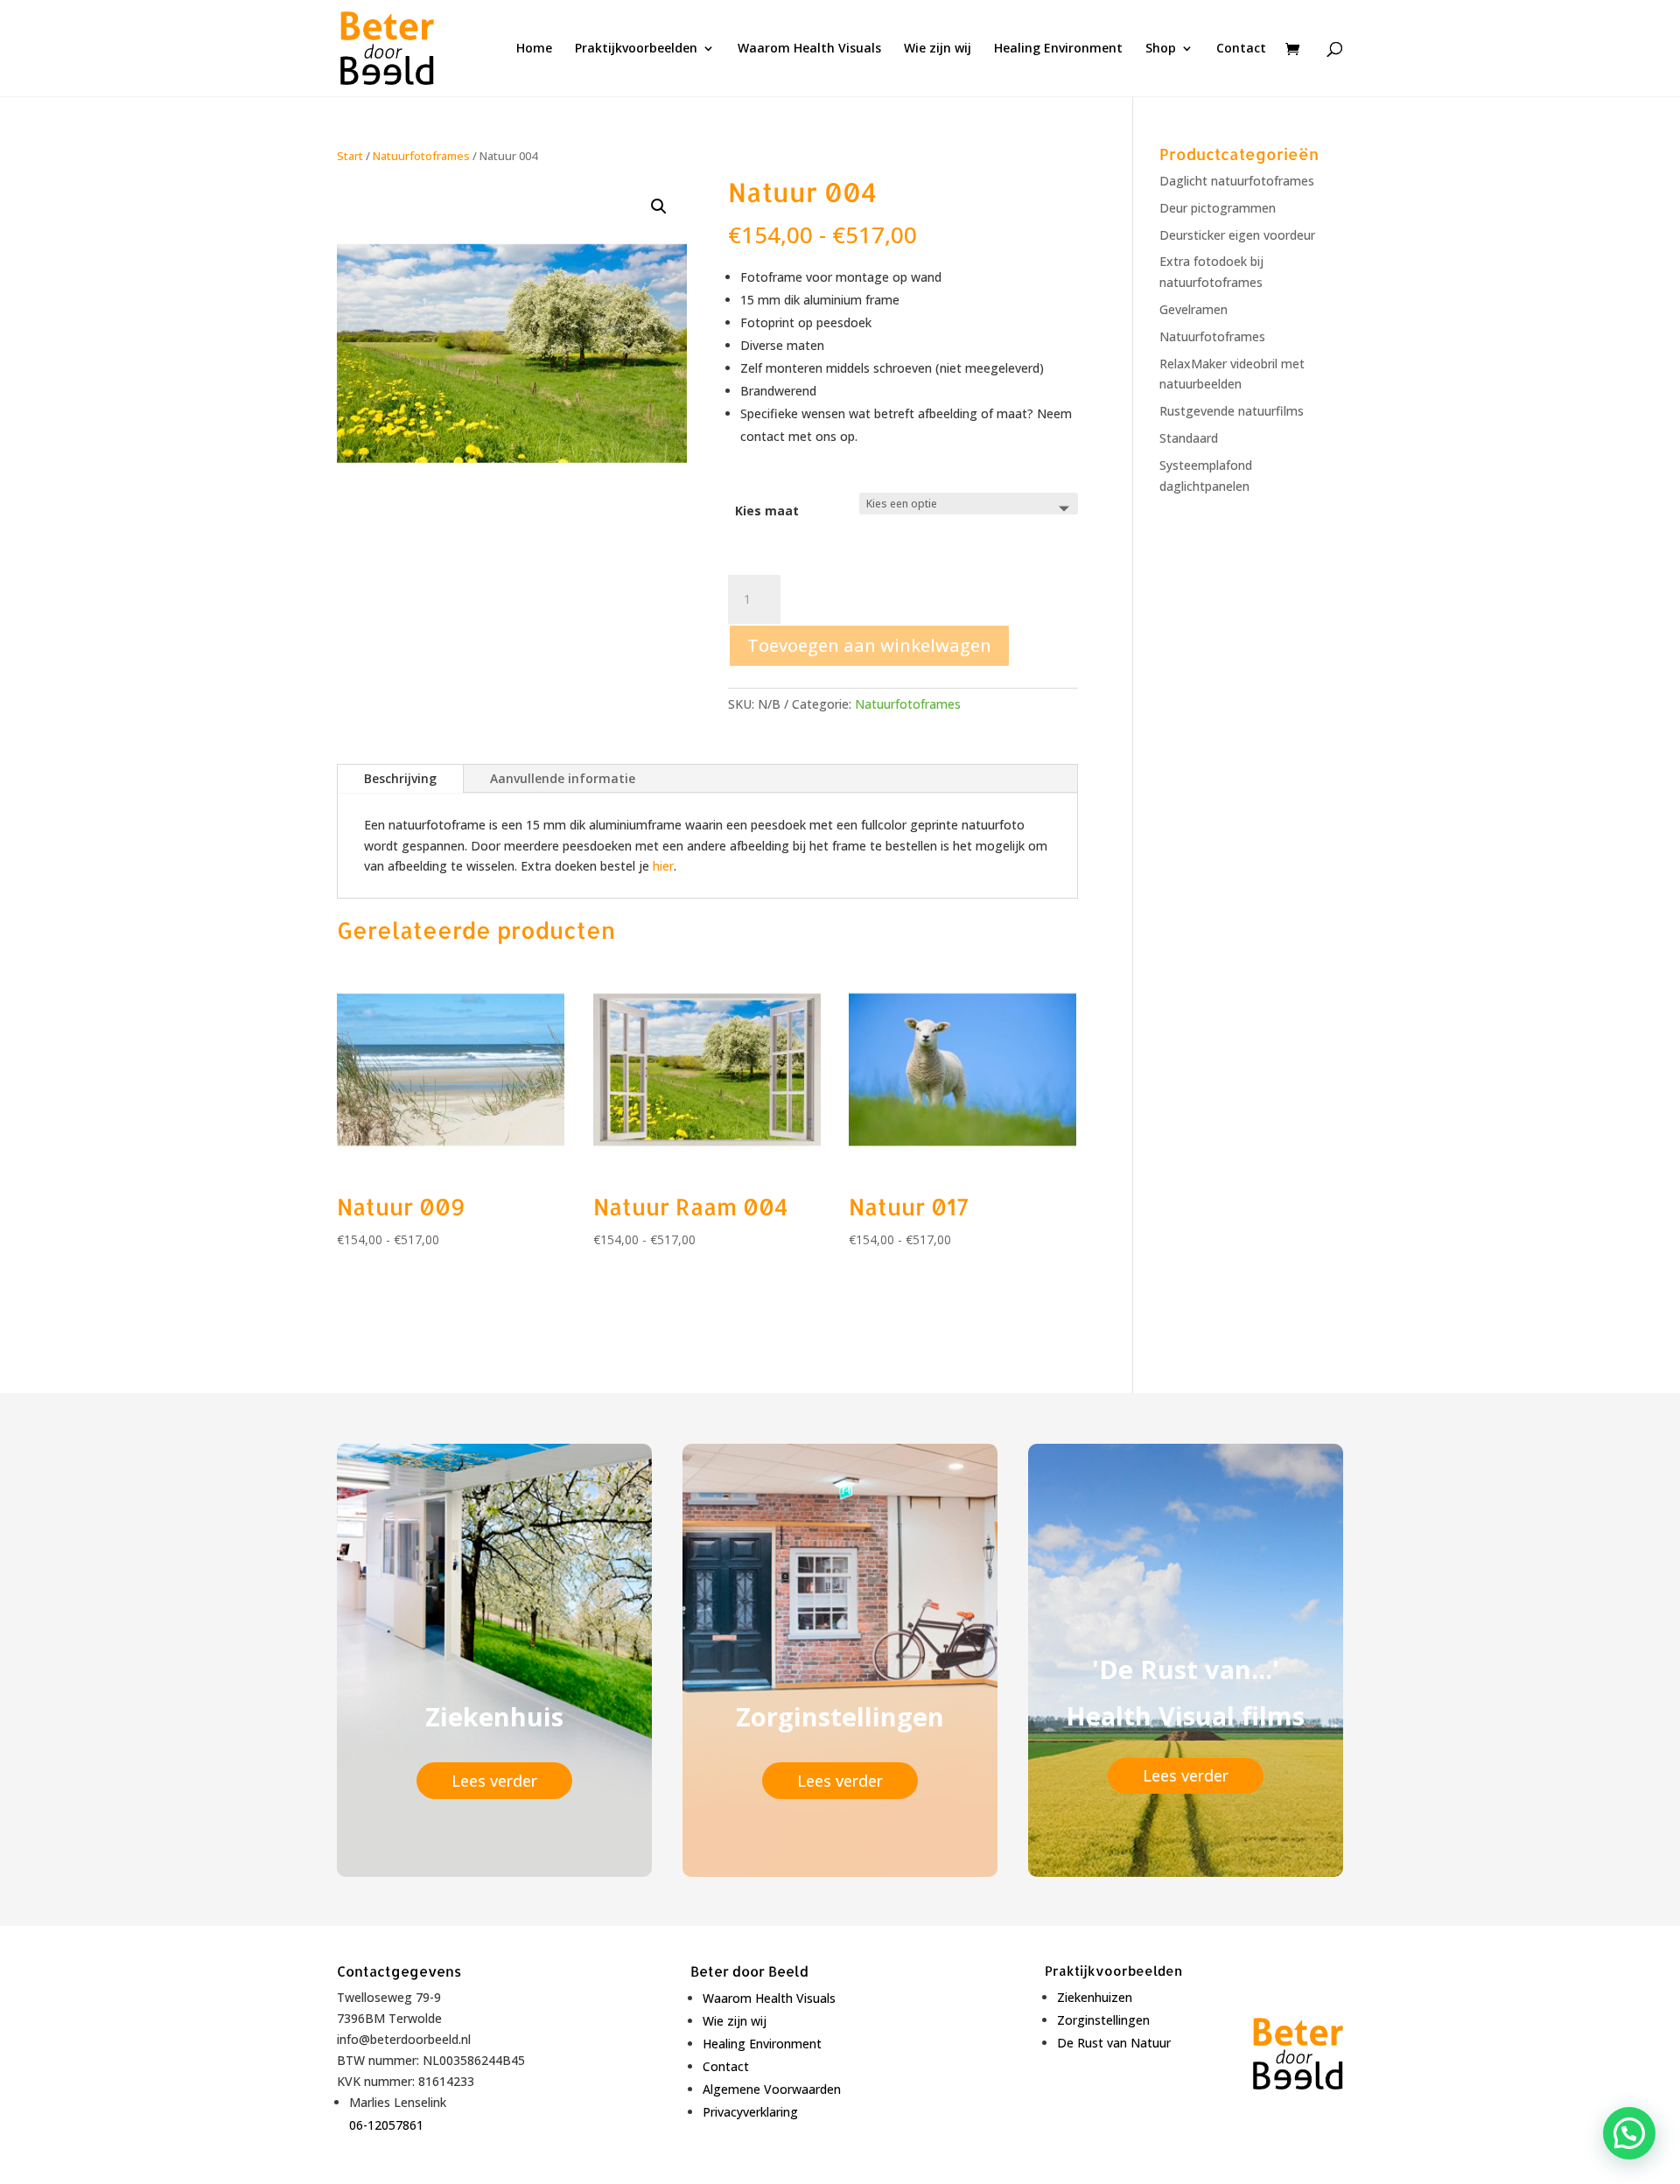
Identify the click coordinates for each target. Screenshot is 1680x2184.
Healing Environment (1058, 49)
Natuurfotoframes (421, 156)
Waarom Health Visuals (809, 49)
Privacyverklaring (750, 2112)
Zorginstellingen (1103, 2020)
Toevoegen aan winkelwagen (869, 645)
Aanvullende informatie (563, 778)
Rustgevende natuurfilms (1232, 411)
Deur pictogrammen (1218, 208)
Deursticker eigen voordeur (1237, 235)
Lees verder (494, 1781)
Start (350, 156)
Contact (1241, 49)
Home (534, 49)
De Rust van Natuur (1114, 2043)
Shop (1161, 49)
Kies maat (767, 511)
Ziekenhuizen (1095, 1997)
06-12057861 (386, 2125)
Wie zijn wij (938, 49)
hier (663, 866)
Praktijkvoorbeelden (636, 49)
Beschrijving (400, 778)
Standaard (1189, 438)
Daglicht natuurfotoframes (1237, 181)
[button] (659, 206)
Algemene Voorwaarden (772, 2089)
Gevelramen (1193, 309)
